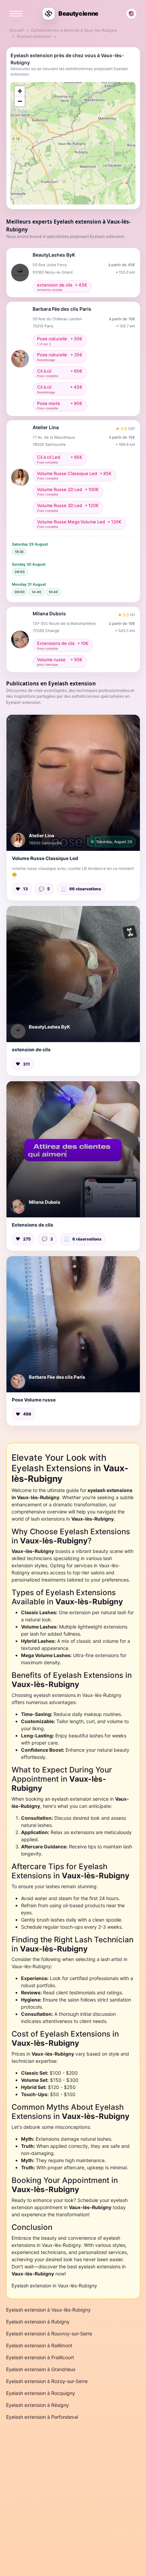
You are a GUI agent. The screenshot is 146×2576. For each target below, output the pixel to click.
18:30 (19, 552)
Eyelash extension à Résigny (38, 2405)
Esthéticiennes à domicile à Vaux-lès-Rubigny (74, 30)
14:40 (36, 592)
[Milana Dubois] (18, 1206)
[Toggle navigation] (16, 14)
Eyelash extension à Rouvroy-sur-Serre (49, 2334)
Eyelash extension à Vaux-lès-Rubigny (48, 2310)
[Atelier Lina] (18, 840)
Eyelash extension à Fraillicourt (40, 2357)
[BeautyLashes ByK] (18, 1031)
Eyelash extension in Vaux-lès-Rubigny (54, 2286)
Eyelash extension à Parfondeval (42, 2417)
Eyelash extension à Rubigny (38, 2322)
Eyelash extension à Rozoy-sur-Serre (47, 2381)
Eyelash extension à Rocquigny (41, 2393)
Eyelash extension (34, 36)
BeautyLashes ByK (49, 1027)
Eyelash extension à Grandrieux (41, 2369)
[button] (73, 783)
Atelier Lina (42, 836)
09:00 (20, 572)
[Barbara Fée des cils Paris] (18, 1381)
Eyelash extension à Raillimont (39, 2345)
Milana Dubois (44, 1202)
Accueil (17, 30)
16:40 (53, 592)
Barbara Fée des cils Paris (57, 1377)
